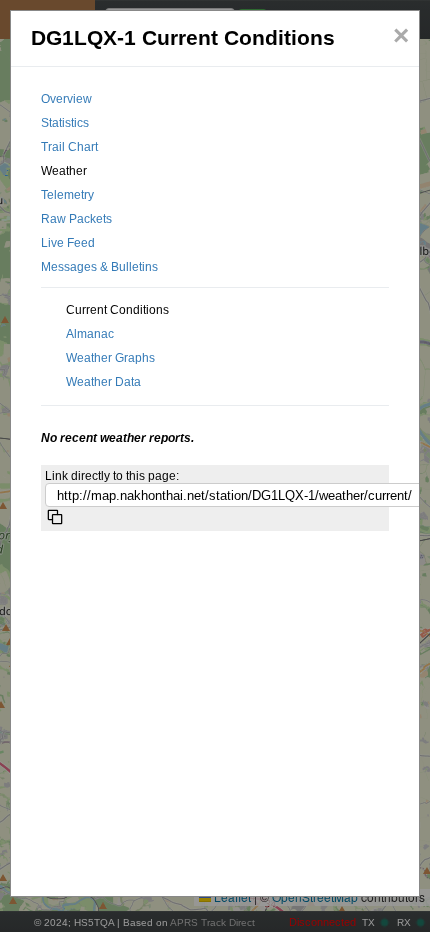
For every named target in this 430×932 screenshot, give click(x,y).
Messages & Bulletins (99, 267)
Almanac (90, 334)
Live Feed (68, 243)
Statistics (65, 123)
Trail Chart (69, 147)
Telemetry (67, 195)
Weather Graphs (110, 358)
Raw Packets (76, 219)
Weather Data (103, 382)
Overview (66, 99)
